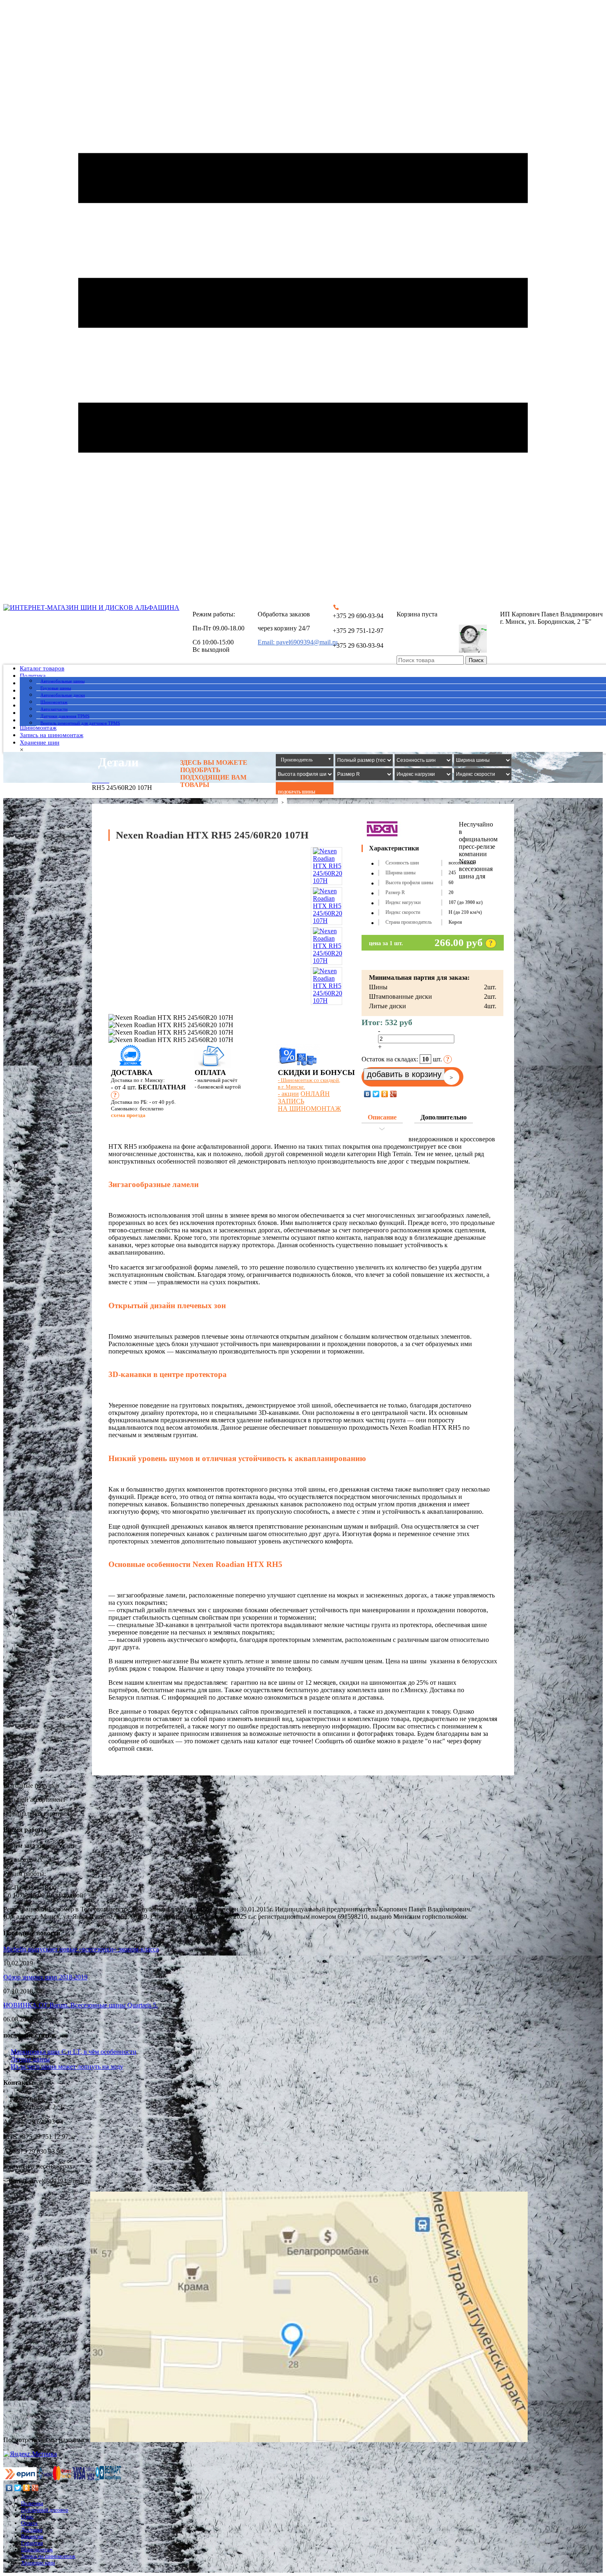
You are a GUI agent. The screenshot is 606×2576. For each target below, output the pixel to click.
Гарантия (32, 2543)
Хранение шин (40, 742)
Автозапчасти (54, 709)
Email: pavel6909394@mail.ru (298, 642)
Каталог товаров (42, 668)
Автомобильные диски (63, 695)
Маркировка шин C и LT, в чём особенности (74, 2052)
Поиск (476, 660)
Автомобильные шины (62, 681)
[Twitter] (376, 1094)
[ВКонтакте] (368, 1094)
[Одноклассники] (385, 1094)
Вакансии (32, 2536)
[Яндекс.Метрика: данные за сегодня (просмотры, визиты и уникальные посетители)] (30, 2454)
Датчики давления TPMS (65, 716)
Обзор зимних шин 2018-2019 (45, 1977)
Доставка (32, 2530)
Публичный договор (45, 2510)
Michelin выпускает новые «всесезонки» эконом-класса (81, 1949)
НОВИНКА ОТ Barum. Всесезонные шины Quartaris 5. (81, 2005)
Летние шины (30, 2059)
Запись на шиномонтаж (52, 735)
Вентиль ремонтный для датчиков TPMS (80, 723)
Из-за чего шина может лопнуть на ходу (67, 2067)
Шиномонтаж (54, 702)
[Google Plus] (393, 1094)
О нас (27, 2516)
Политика (33, 676)
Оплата (29, 2523)
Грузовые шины (56, 688)
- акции (288, 1094)
